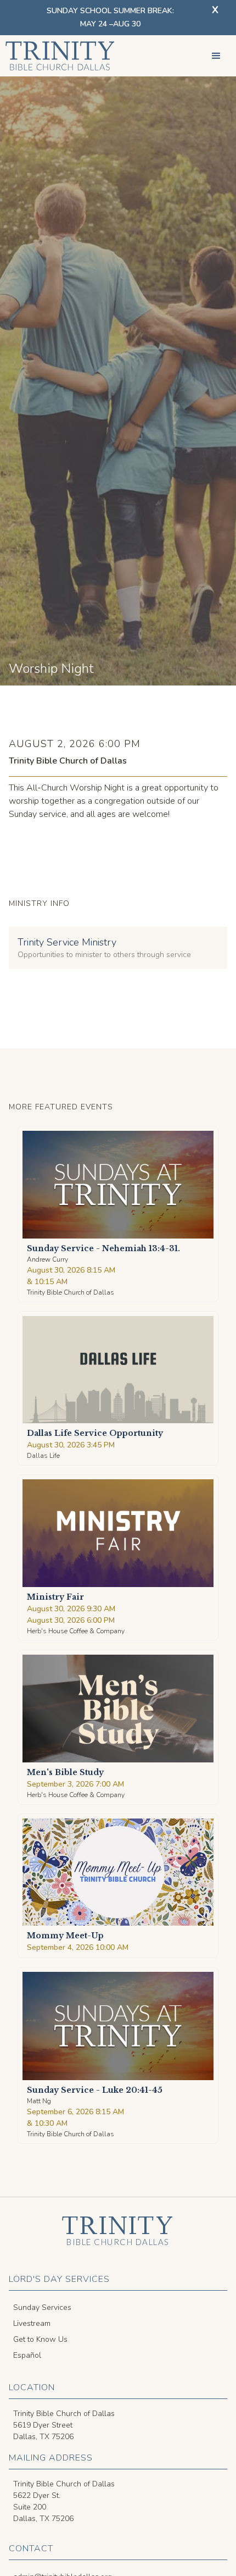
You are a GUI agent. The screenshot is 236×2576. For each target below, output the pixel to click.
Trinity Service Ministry (67, 942)
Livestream (32, 2323)
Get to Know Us (40, 2339)
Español (27, 2355)
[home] (58, 56)
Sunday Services (42, 2307)
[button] (216, 56)
